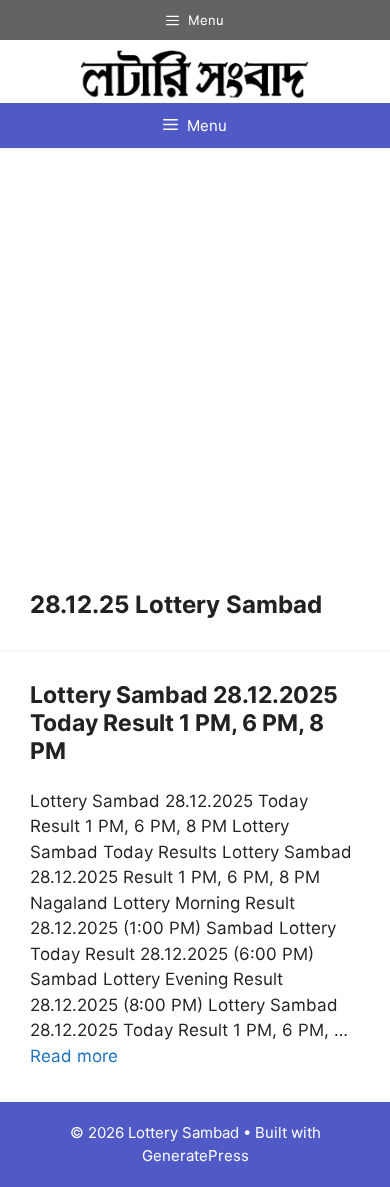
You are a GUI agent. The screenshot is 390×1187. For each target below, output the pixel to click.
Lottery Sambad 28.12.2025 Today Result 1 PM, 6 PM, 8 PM (184, 722)
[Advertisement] (195, 386)
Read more (74, 1056)
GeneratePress (195, 1155)
